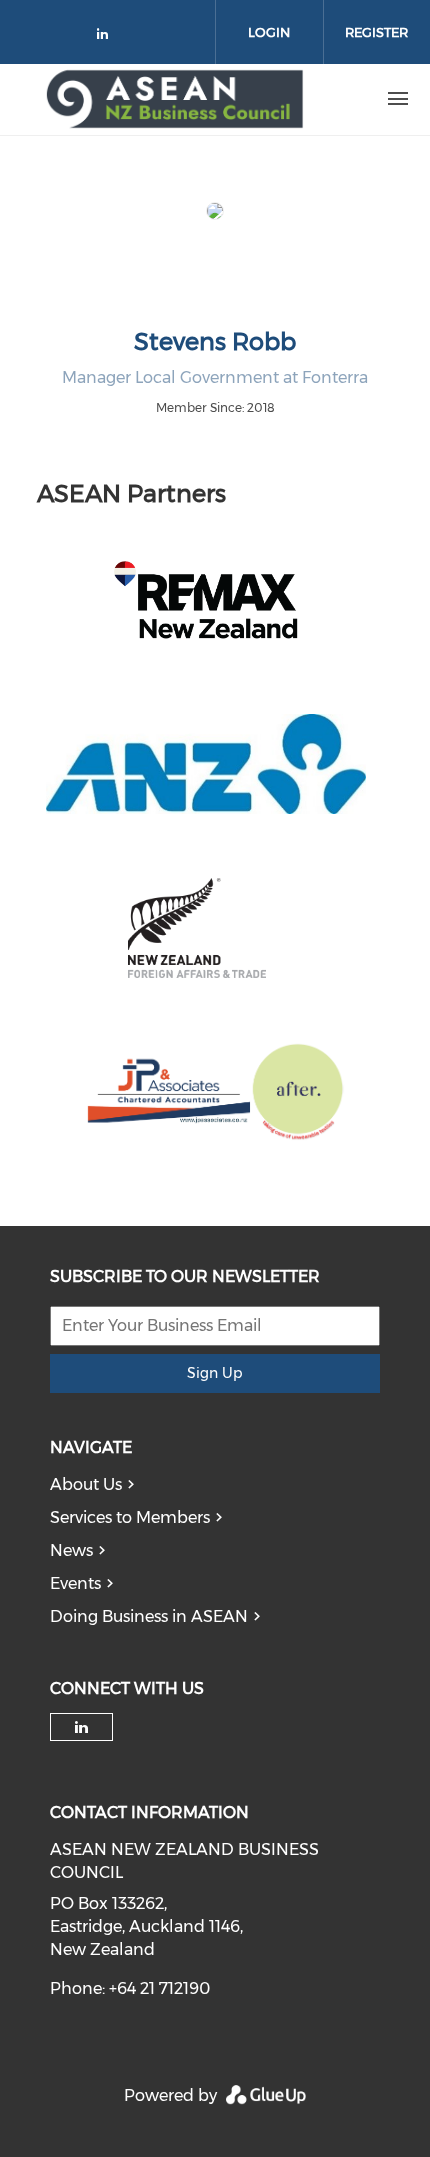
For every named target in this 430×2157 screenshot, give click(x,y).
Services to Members (130, 1517)
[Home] (175, 99)
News (71, 1550)
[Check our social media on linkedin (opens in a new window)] (108, 37)
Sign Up (214, 1373)
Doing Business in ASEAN (149, 1616)
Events (75, 1583)
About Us (86, 1484)
